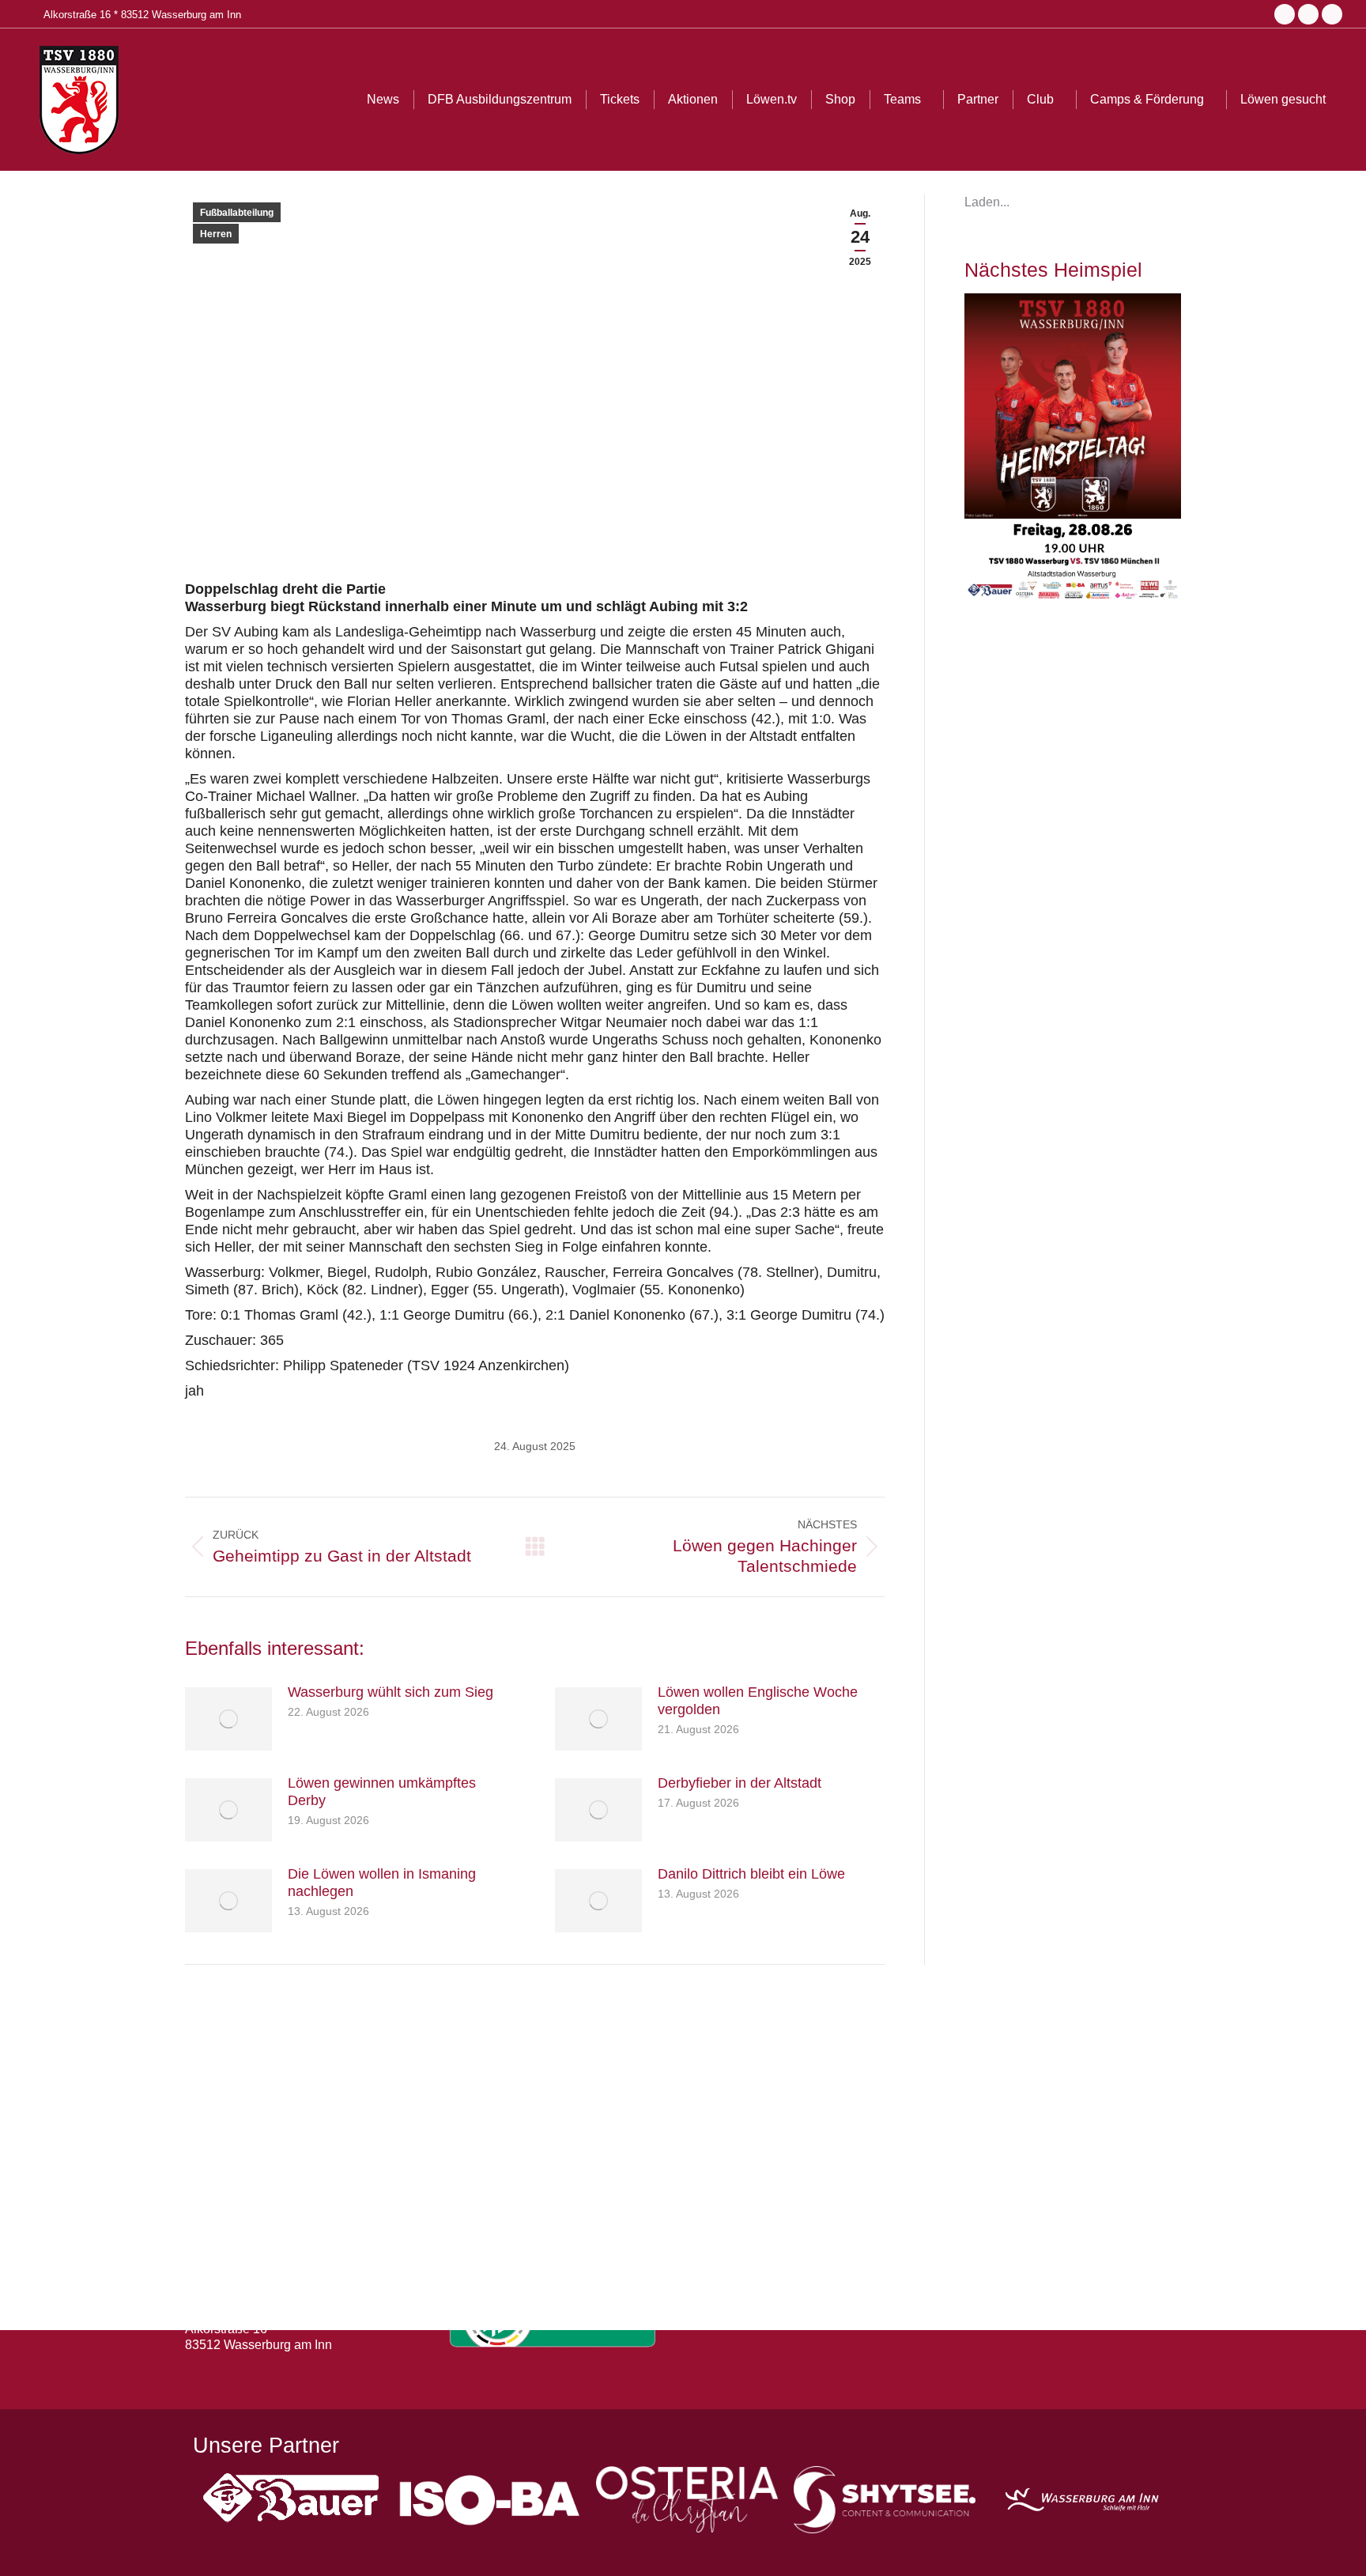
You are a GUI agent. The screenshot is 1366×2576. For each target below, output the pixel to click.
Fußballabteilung (237, 213)
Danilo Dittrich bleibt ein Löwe (751, 1874)
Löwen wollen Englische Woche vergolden (758, 1701)
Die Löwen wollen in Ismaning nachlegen (382, 1883)
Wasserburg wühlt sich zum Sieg (391, 1692)
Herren (216, 234)
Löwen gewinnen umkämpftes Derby (382, 1792)
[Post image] (228, 1719)
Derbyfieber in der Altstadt (740, 1783)
